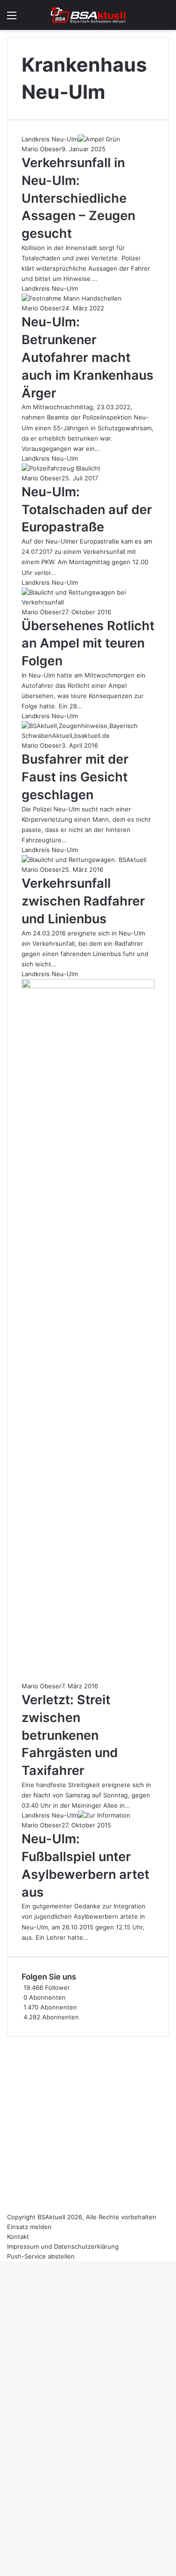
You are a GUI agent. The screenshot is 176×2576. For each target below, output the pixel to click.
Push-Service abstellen (41, 2256)
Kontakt (18, 2237)
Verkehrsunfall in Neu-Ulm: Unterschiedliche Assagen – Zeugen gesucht (78, 198)
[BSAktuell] (88, 15)
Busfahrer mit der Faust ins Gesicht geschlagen (75, 777)
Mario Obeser (42, 149)
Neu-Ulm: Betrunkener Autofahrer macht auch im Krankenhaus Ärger (88, 357)
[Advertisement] (88, 2124)
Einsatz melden (29, 2227)
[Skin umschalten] (148, 18)
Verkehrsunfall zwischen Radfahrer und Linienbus (83, 901)
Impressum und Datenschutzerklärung (63, 2246)
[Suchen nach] (164, 18)
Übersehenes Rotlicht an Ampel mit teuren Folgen (88, 644)
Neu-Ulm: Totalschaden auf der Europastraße (87, 510)
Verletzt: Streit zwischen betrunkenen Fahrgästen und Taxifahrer (70, 1735)
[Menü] (12, 18)
